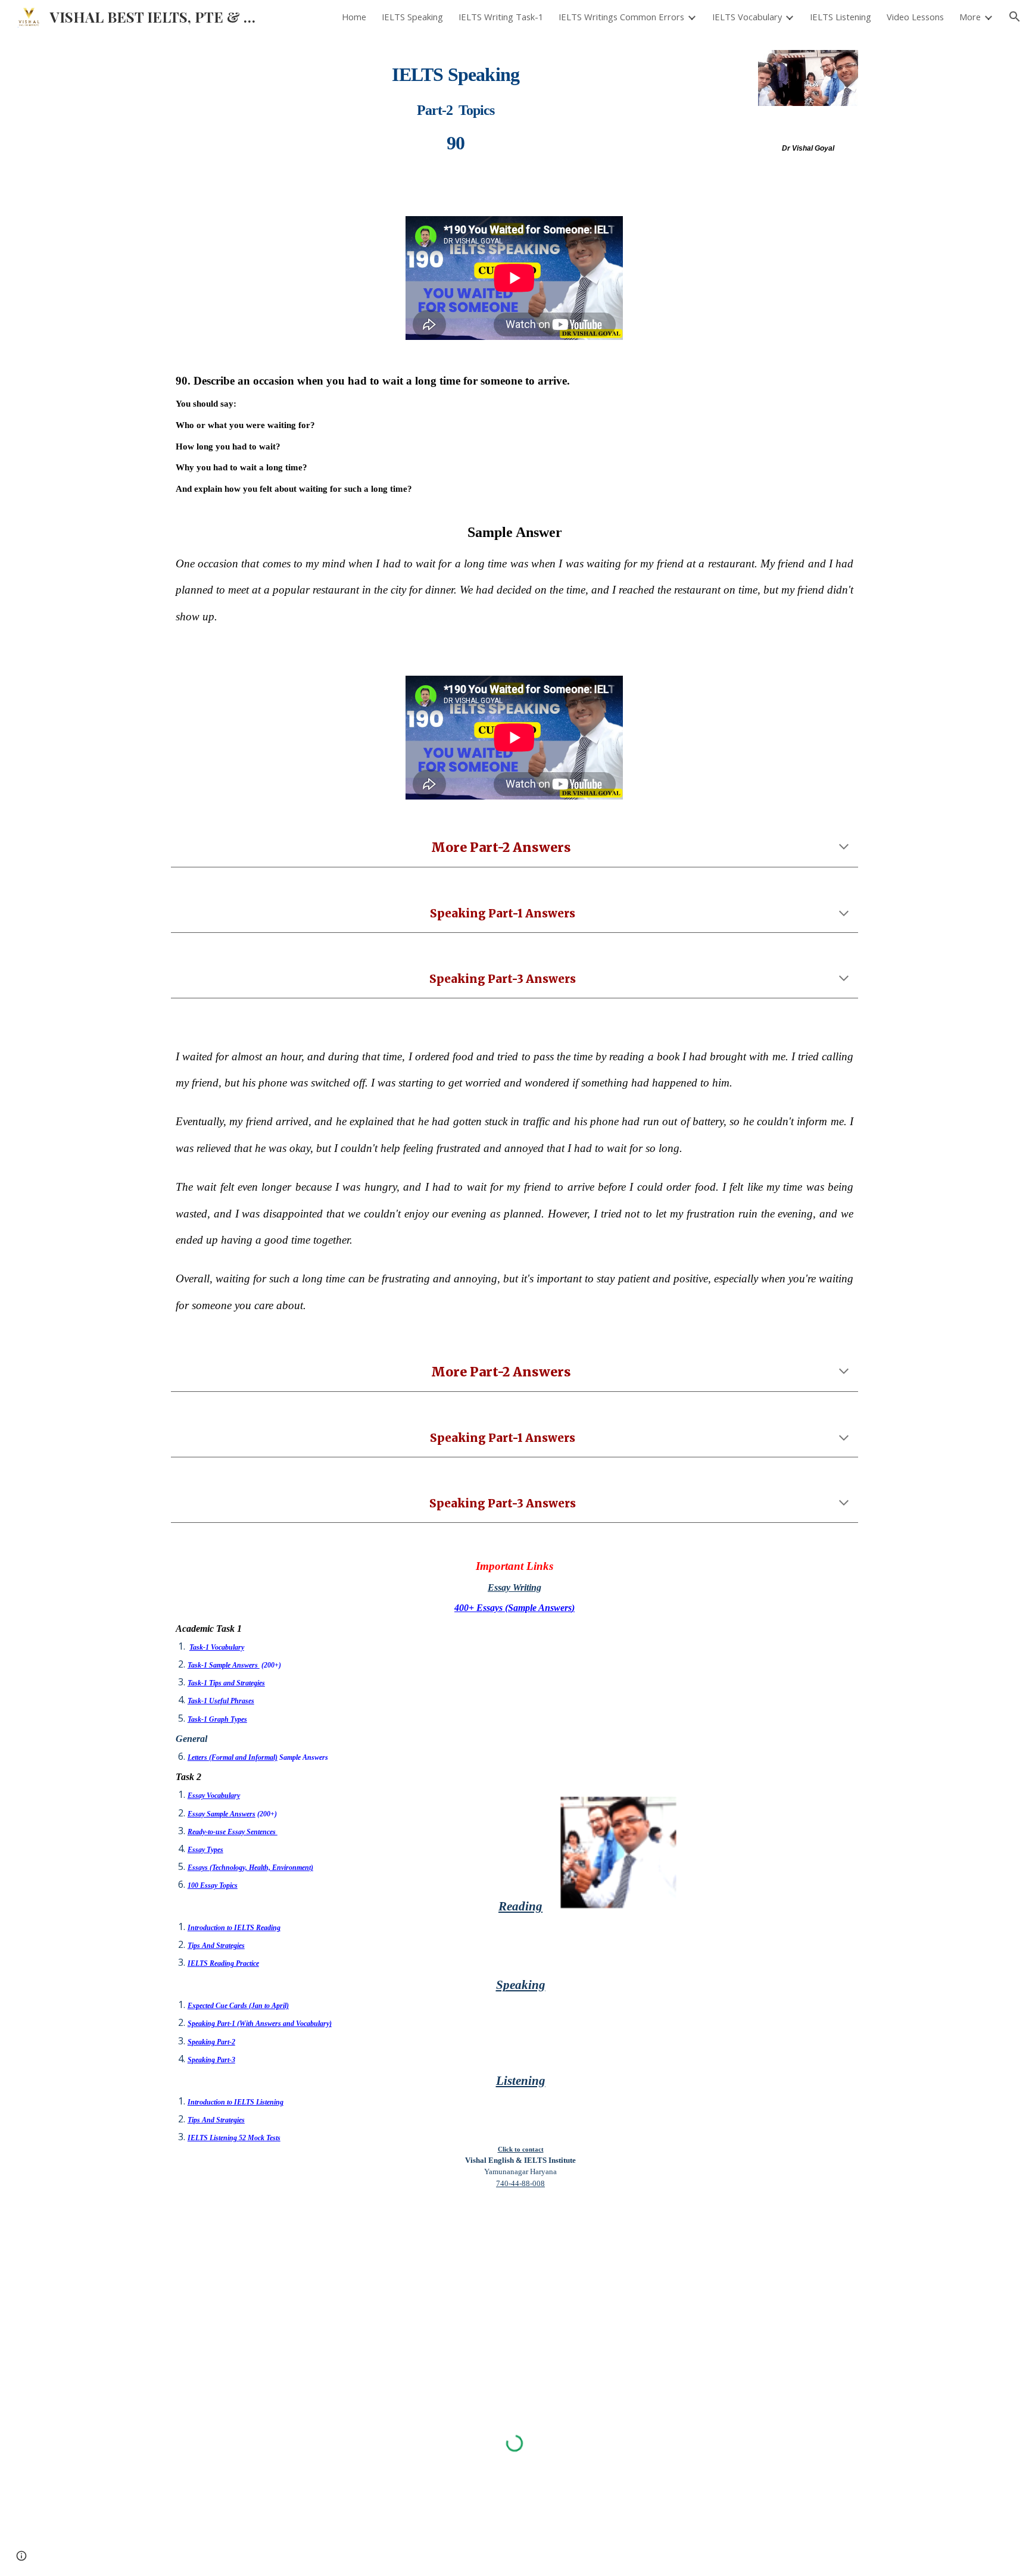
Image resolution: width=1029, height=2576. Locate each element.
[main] (456, 103)
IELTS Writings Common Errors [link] (621, 17)
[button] (1015, 17)
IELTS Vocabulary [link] (747, 17)
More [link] (970, 17)
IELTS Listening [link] (841, 17)
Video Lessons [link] (915, 17)
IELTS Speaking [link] (412, 17)
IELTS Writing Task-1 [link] (501, 17)
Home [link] (354, 17)
